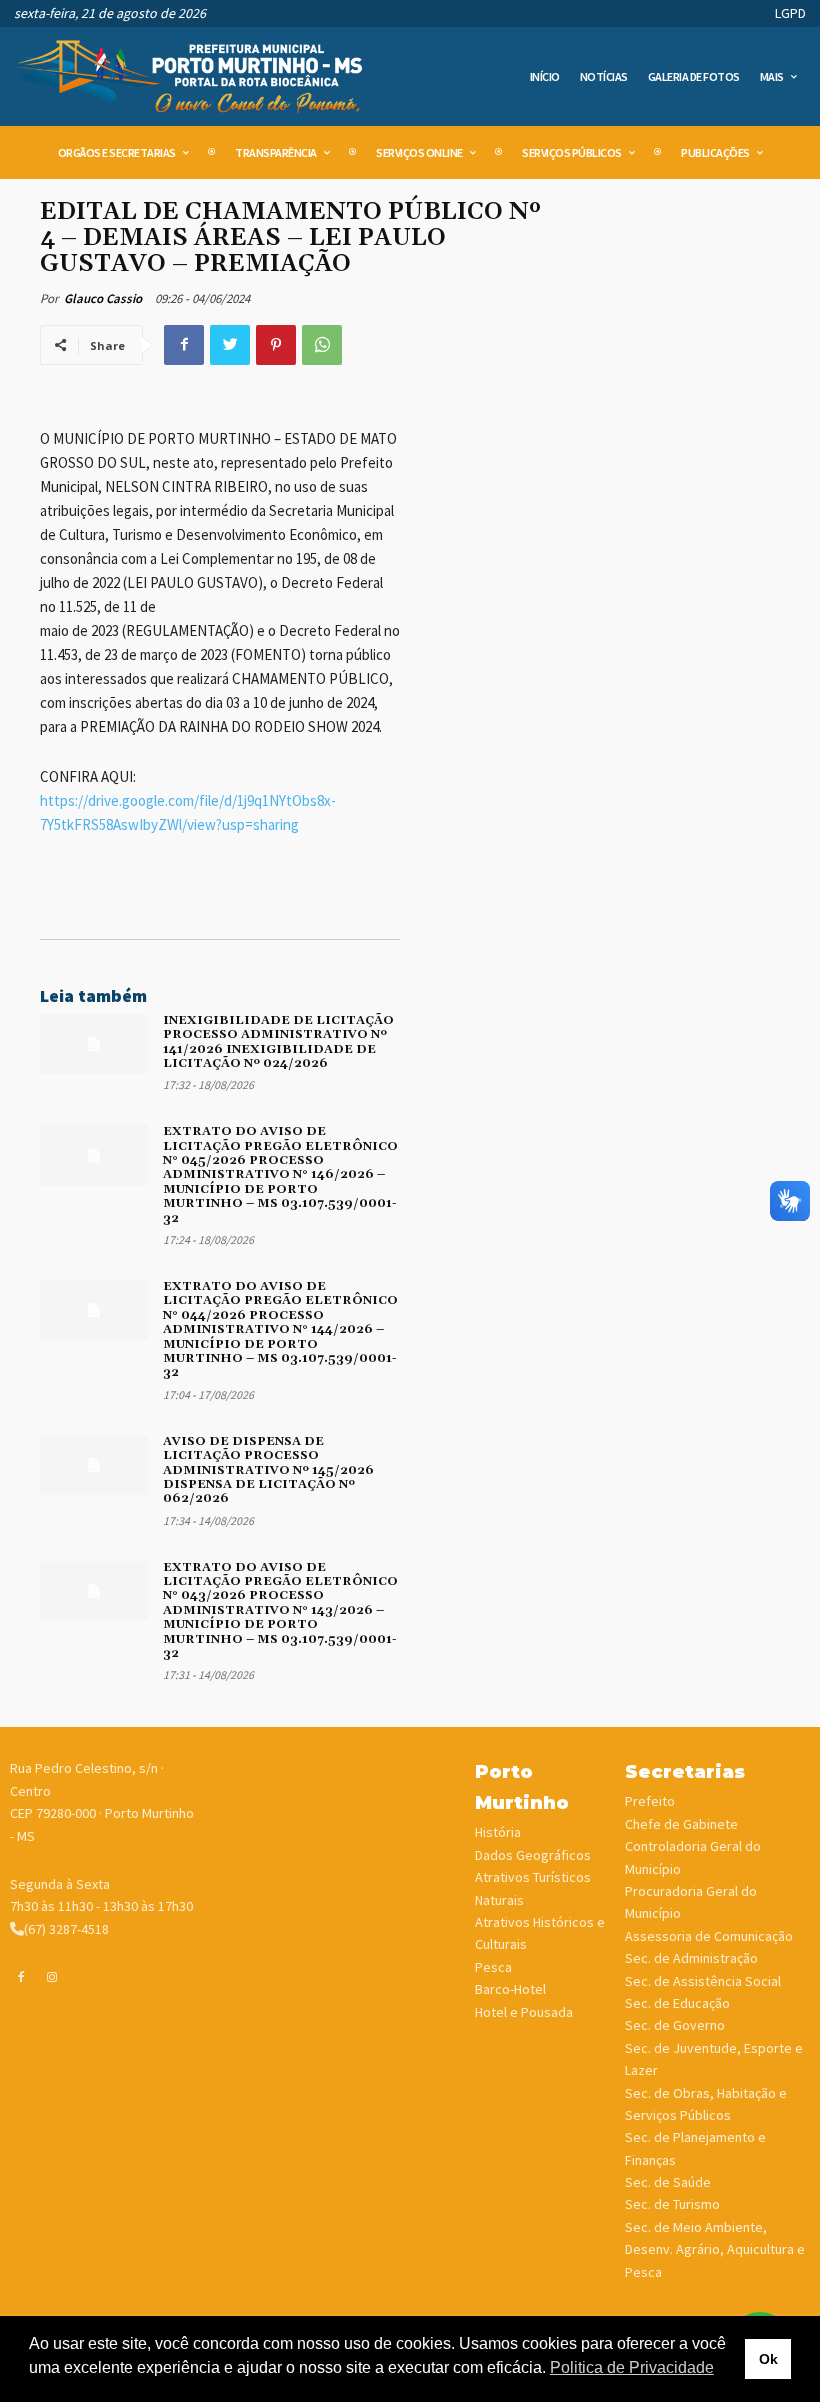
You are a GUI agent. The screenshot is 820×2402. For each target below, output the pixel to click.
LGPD (790, 13)
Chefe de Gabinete (681, 1824)
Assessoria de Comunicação (709, 1936)
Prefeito (650, 1801)
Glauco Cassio (103, 298)
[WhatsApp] (322, 345)
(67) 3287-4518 (66, 1929)
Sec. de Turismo (672, 2204)
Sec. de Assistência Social (703, 1981)
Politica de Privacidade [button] (632, 2367)
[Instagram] (53, 1976)
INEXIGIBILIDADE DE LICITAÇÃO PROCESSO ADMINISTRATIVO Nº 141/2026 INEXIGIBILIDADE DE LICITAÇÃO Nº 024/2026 (278, 1042)
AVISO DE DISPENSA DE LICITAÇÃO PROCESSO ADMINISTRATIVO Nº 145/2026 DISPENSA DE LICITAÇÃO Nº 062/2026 (268, 1470)
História (498, 1832)
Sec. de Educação (677, 2003)
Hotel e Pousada (524, 2012)
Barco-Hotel (510, 1989)
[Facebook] (184, 345)
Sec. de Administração (691, 1958)
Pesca (493, 1967)
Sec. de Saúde (668, 2182)
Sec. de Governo (675, 2025)
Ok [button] (768, 2359)
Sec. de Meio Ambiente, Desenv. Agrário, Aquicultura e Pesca (715, 2249)
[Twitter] (230, 345)
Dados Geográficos (533, 1855)
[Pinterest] (276, 345)
